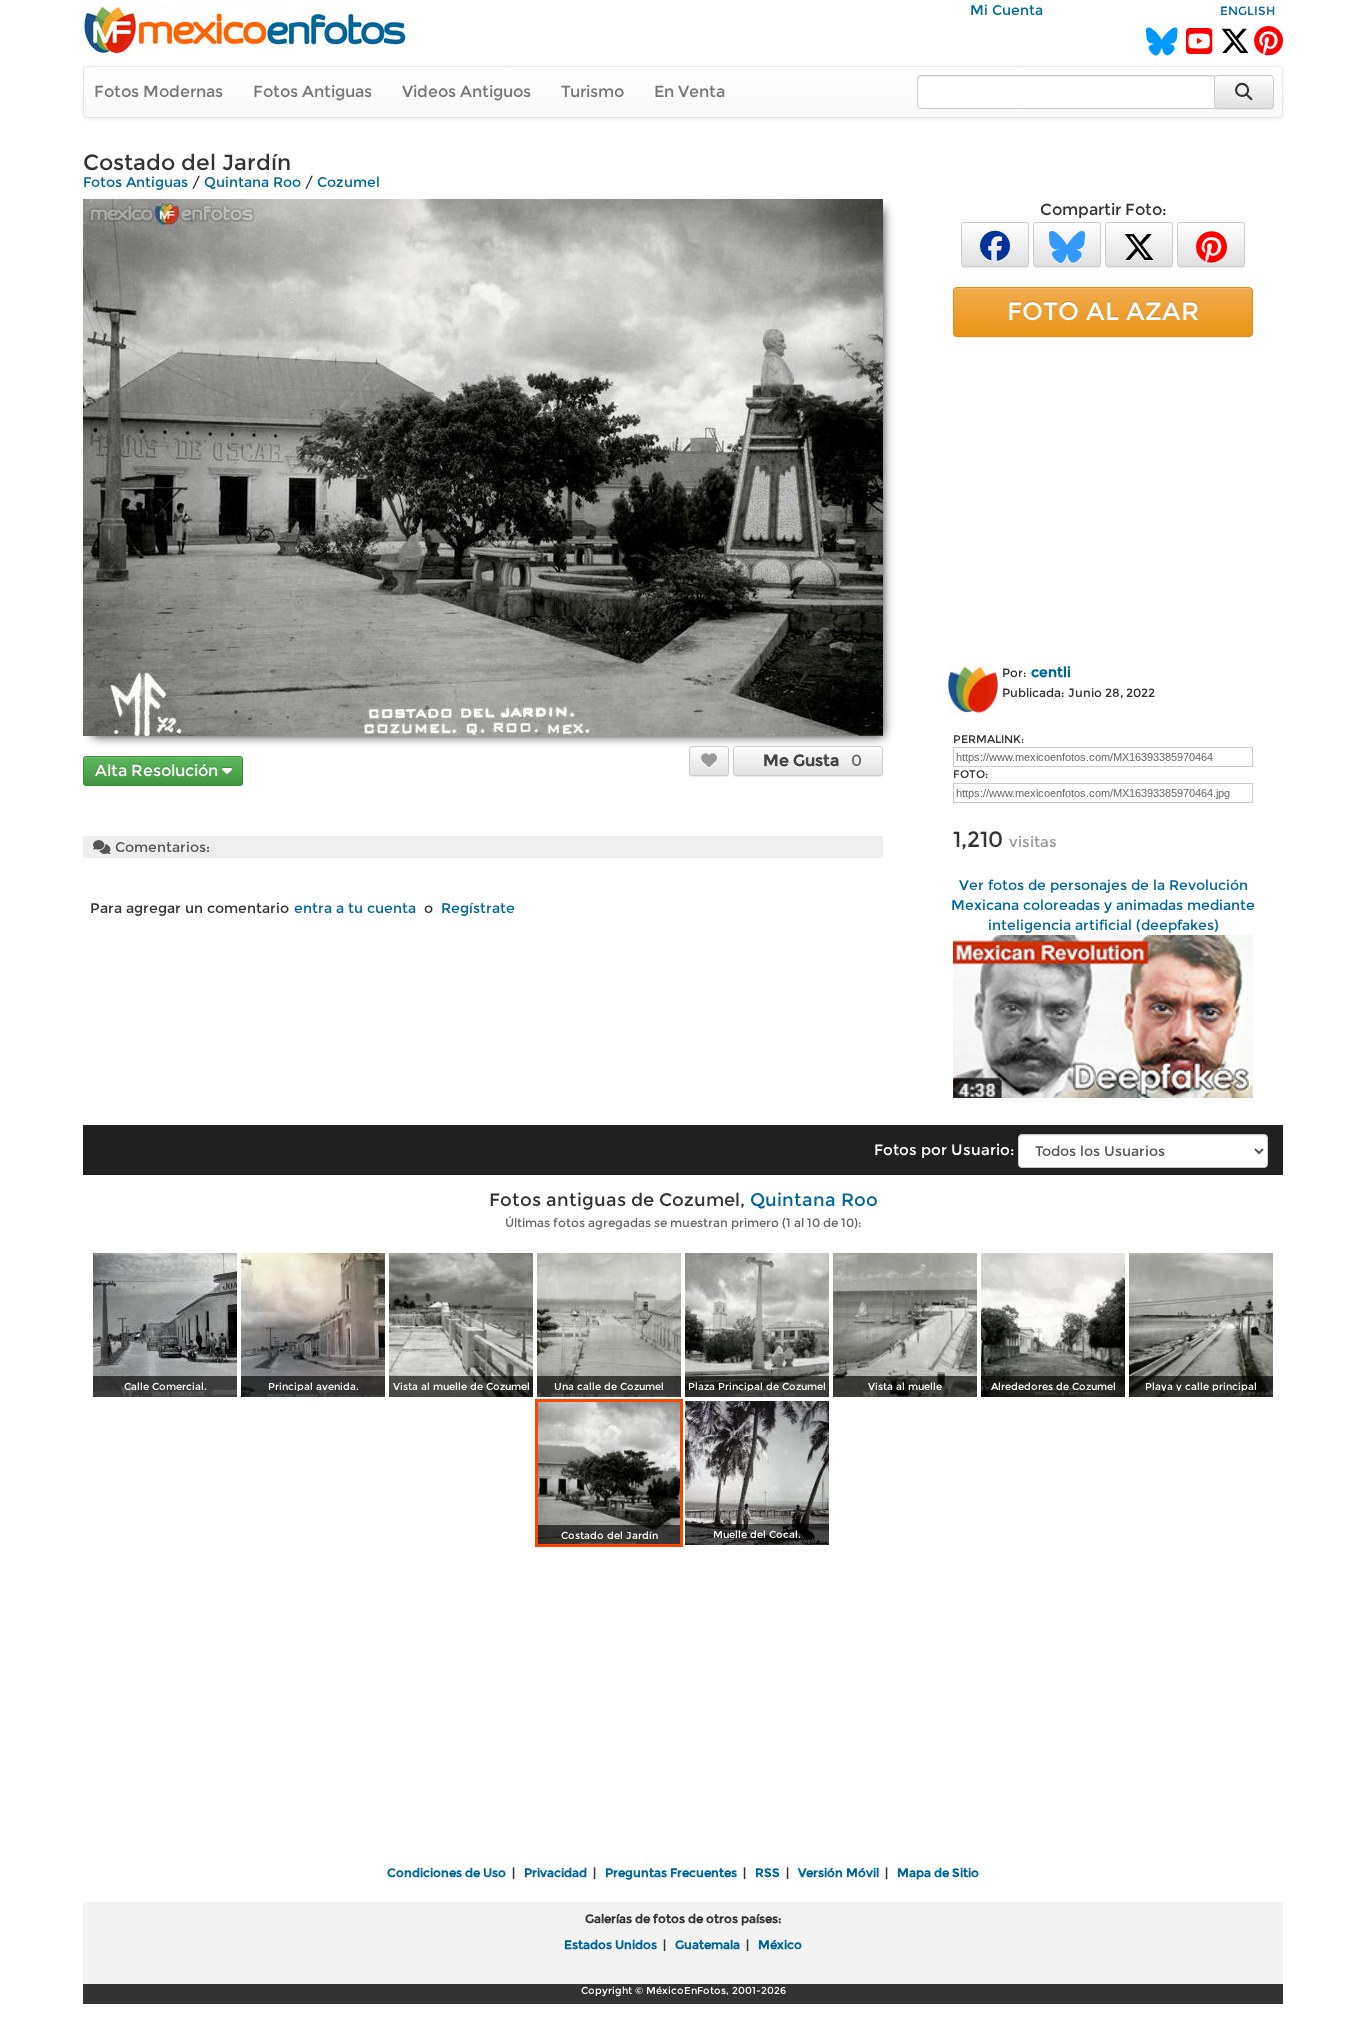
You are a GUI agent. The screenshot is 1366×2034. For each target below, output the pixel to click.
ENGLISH (1247, 10)
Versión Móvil (838, 1872)
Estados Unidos (610, 1944)
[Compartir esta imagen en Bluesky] (1067, 243)
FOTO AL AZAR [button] (1103, 311)
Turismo (592, 91)
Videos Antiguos (466, 91)
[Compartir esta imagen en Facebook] (995, 243)
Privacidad (555, 1872)
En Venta (689, 91)
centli (1051, 672)
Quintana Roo (252, 182)
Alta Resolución (158, 770)
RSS (767, 1872)
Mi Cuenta (1006, 10)
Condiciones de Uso (446, 1872)
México (780, 1944)
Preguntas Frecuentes (671, 1872)
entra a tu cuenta (355, 908)
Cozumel (348, 182)
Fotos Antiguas (312, 91)
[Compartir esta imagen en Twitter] (1139, 243)
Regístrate (478, 908)
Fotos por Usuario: (944, 1149)
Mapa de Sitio (938, 1872)
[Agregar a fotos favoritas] (709, 760)
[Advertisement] (1103, 497)
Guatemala (707, 1944)
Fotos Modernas (158, 91)
